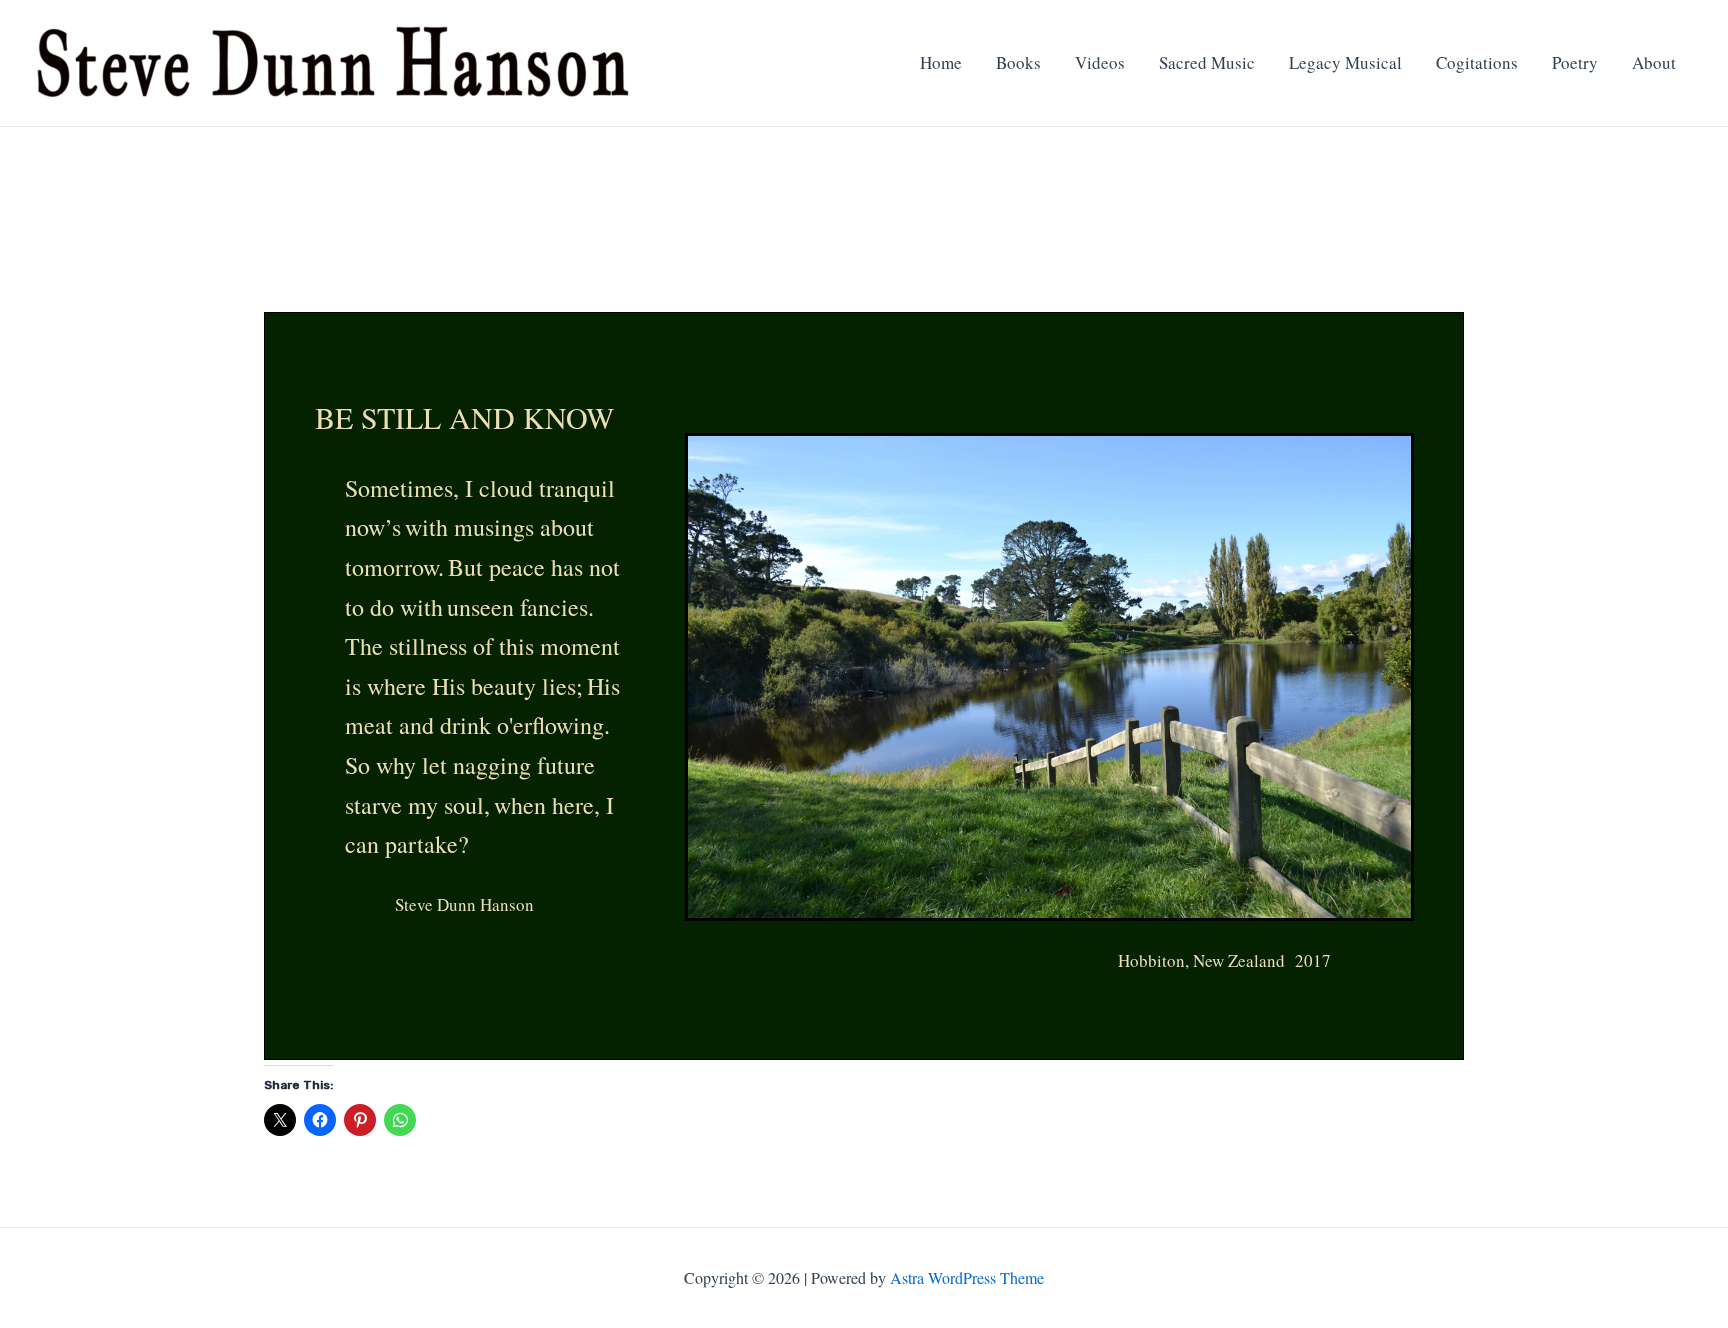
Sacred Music (1207, 62)
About (1654, 62)
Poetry (1575, 62)
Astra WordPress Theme (967, 1277)
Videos (1100, 62)
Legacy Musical (1345, 62)
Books (1018, 62)
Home (941, 62)
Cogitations (1477, 62)
